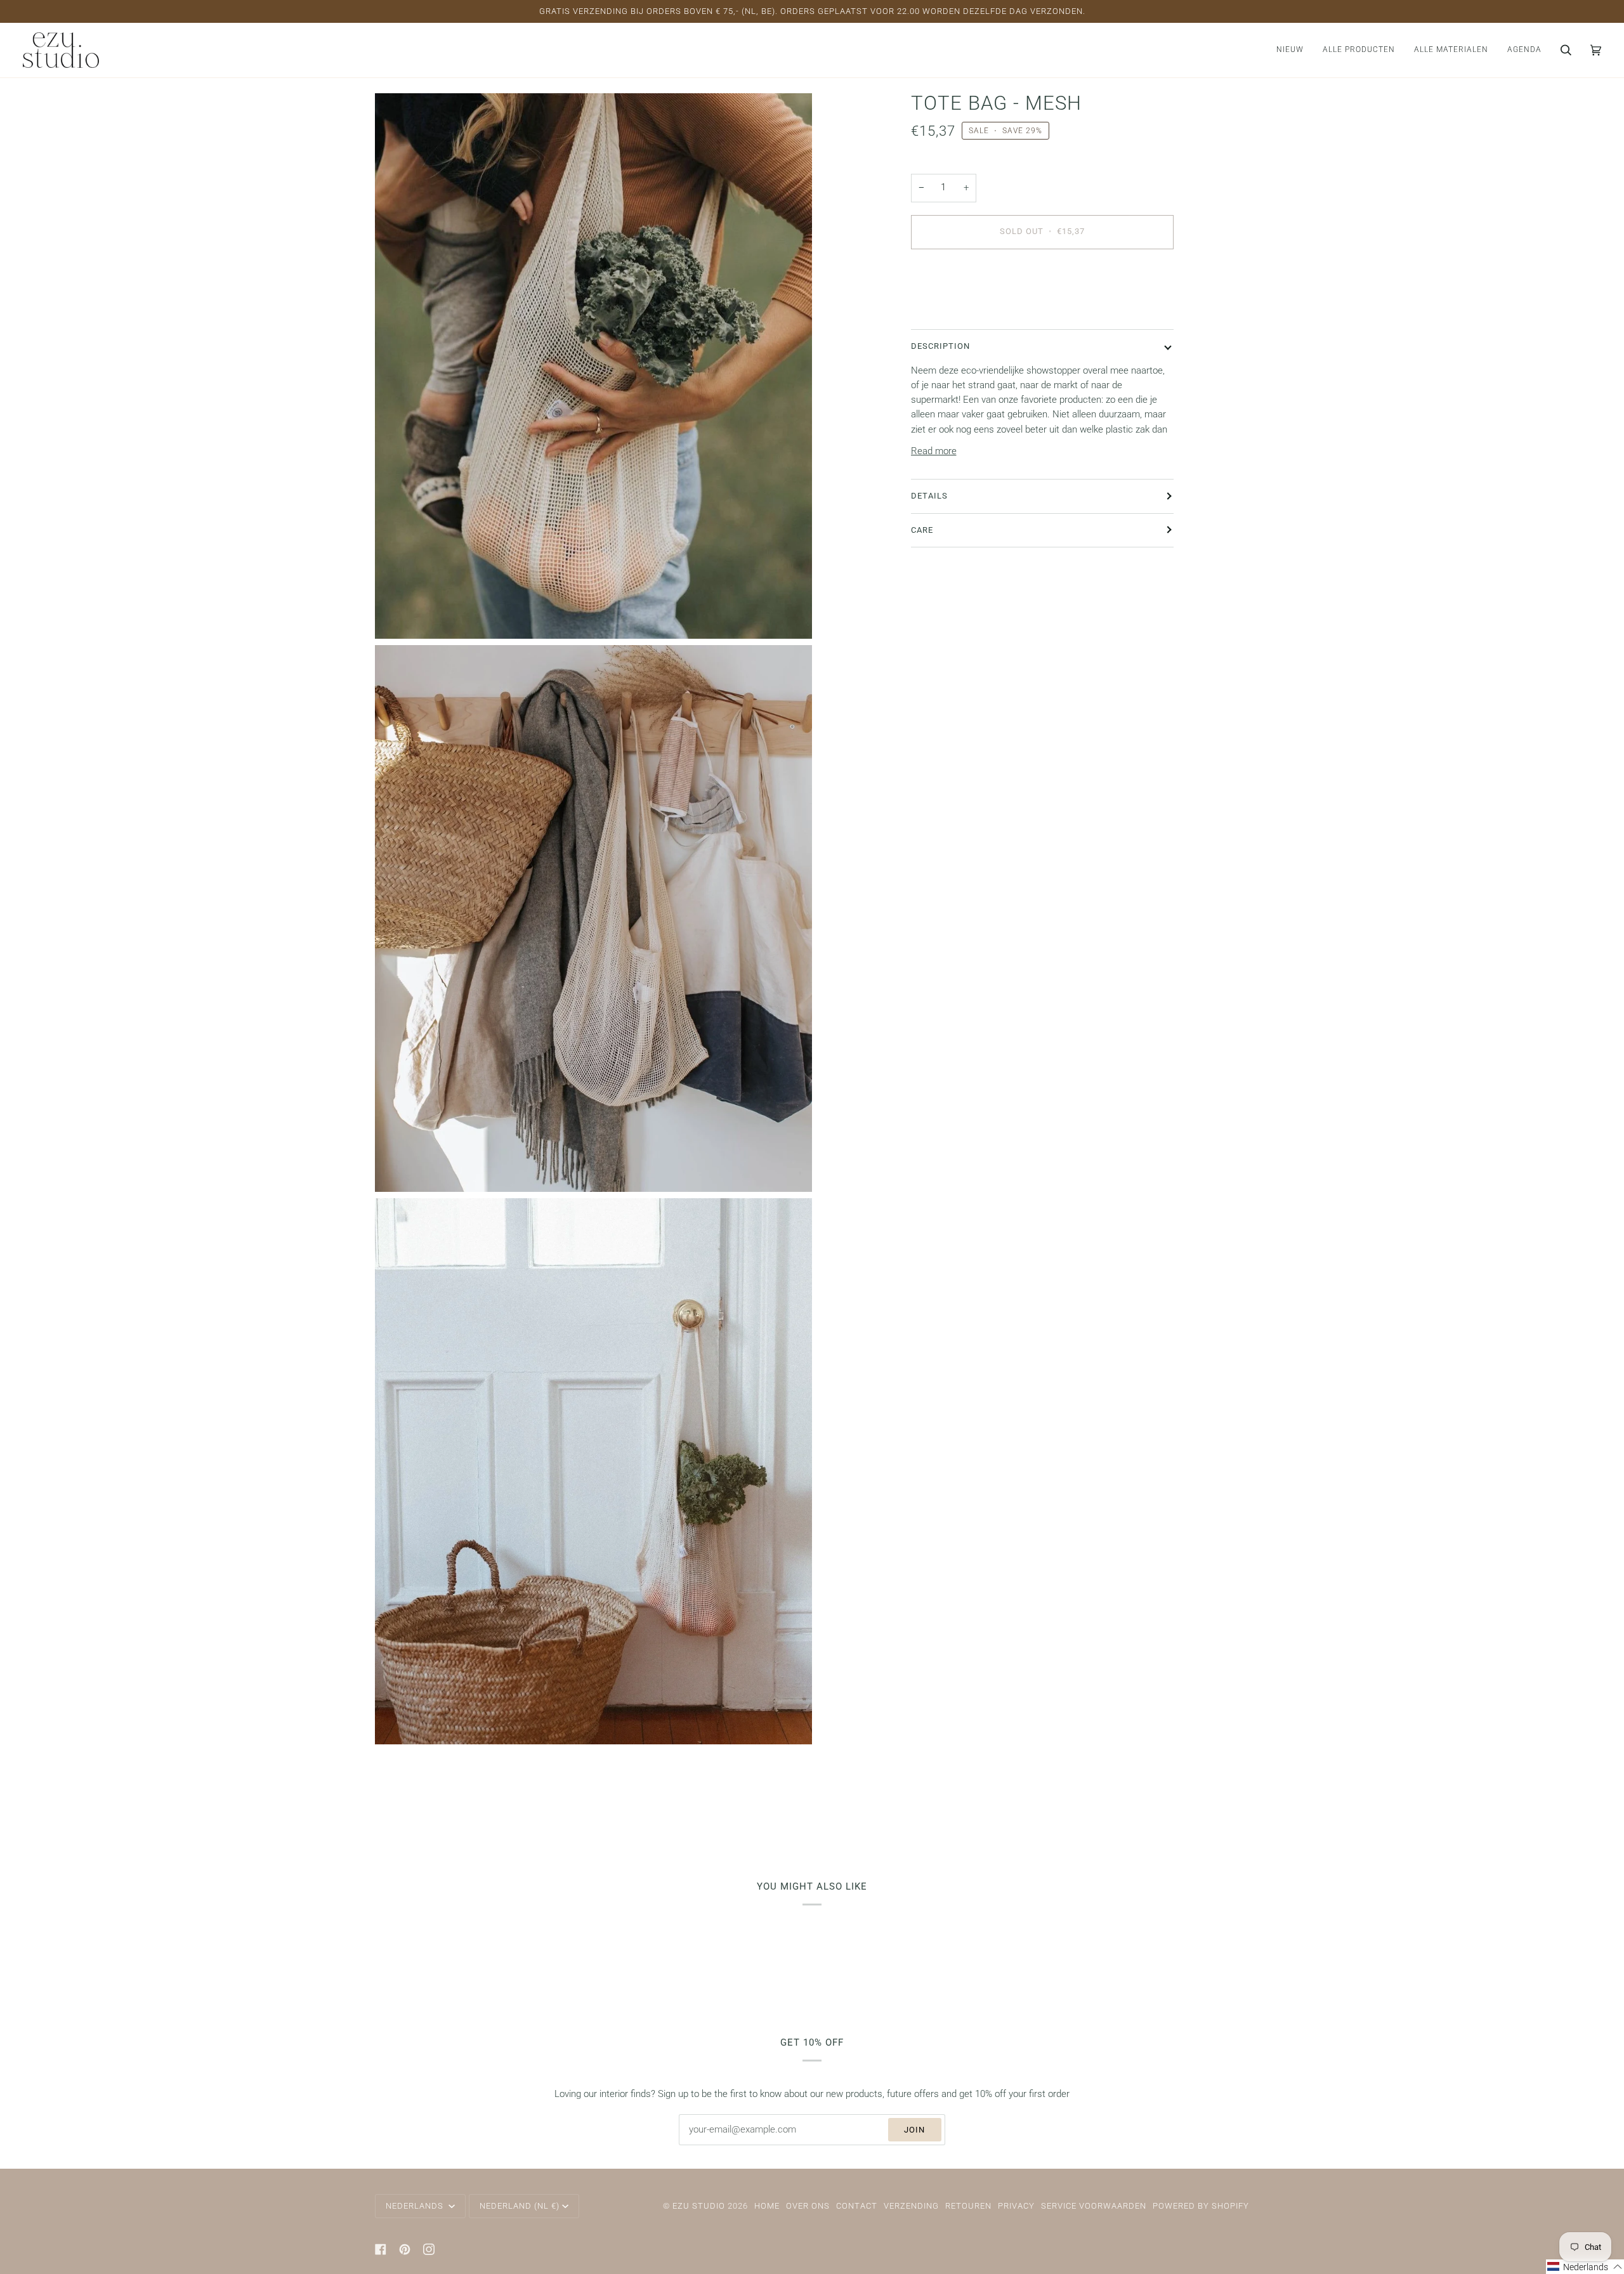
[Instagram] (429, 2249)
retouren (968, 2206)
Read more (934, 451)
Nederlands (416, 2206)
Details (929, 496)
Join (914, 2130)
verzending (911, 2206)
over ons (808, 2206)
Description (940, 346)
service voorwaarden (1094, 2206)
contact (857, 2206)
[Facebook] (381, 2249)
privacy (1016, 2206)
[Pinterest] (405, 2249)
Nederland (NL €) (520, 2206)
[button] (1359, 50)
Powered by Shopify (1201, 2206)
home (767, 2206)
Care (922, 529)
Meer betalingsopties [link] (954, 309)
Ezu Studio (699, 2206)
